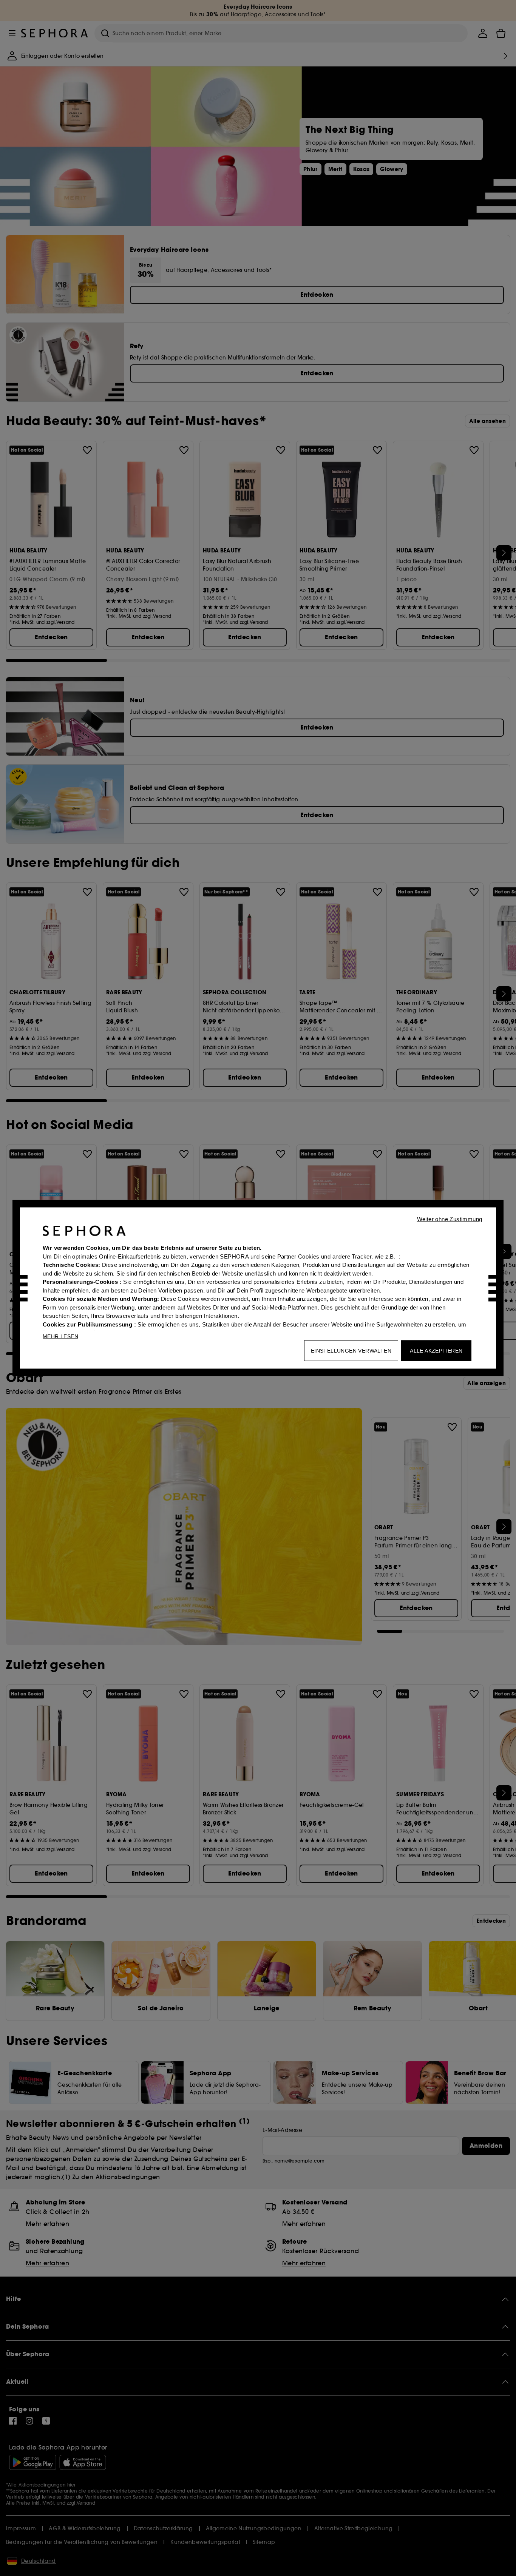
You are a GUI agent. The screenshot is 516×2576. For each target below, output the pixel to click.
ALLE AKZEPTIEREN (436, 1351)
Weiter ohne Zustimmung (450, 1219)
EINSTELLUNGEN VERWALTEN (351, 1351)
